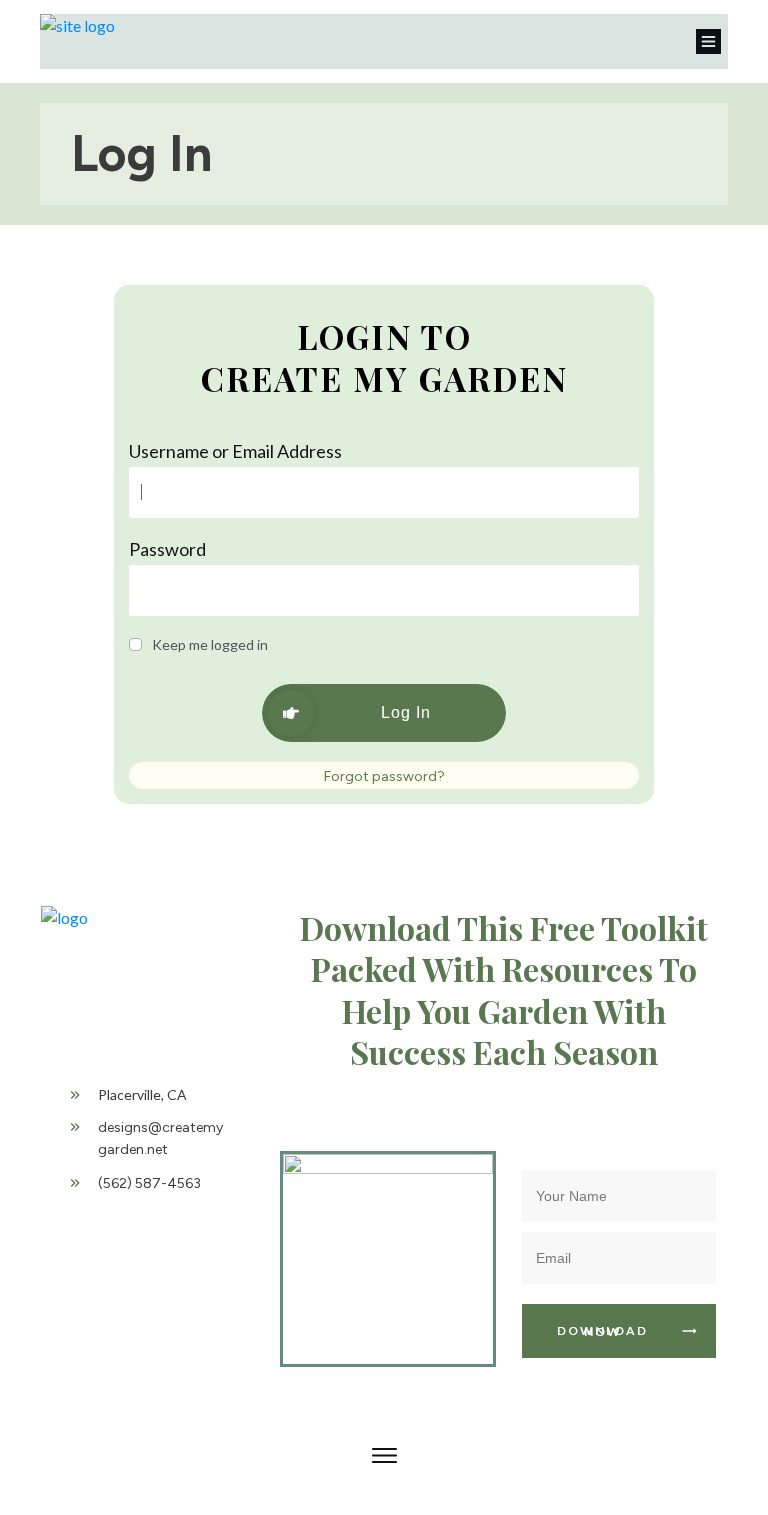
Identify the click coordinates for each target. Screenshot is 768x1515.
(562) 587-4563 (149, 1183)
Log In (141, 153)
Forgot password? (384, 776)
